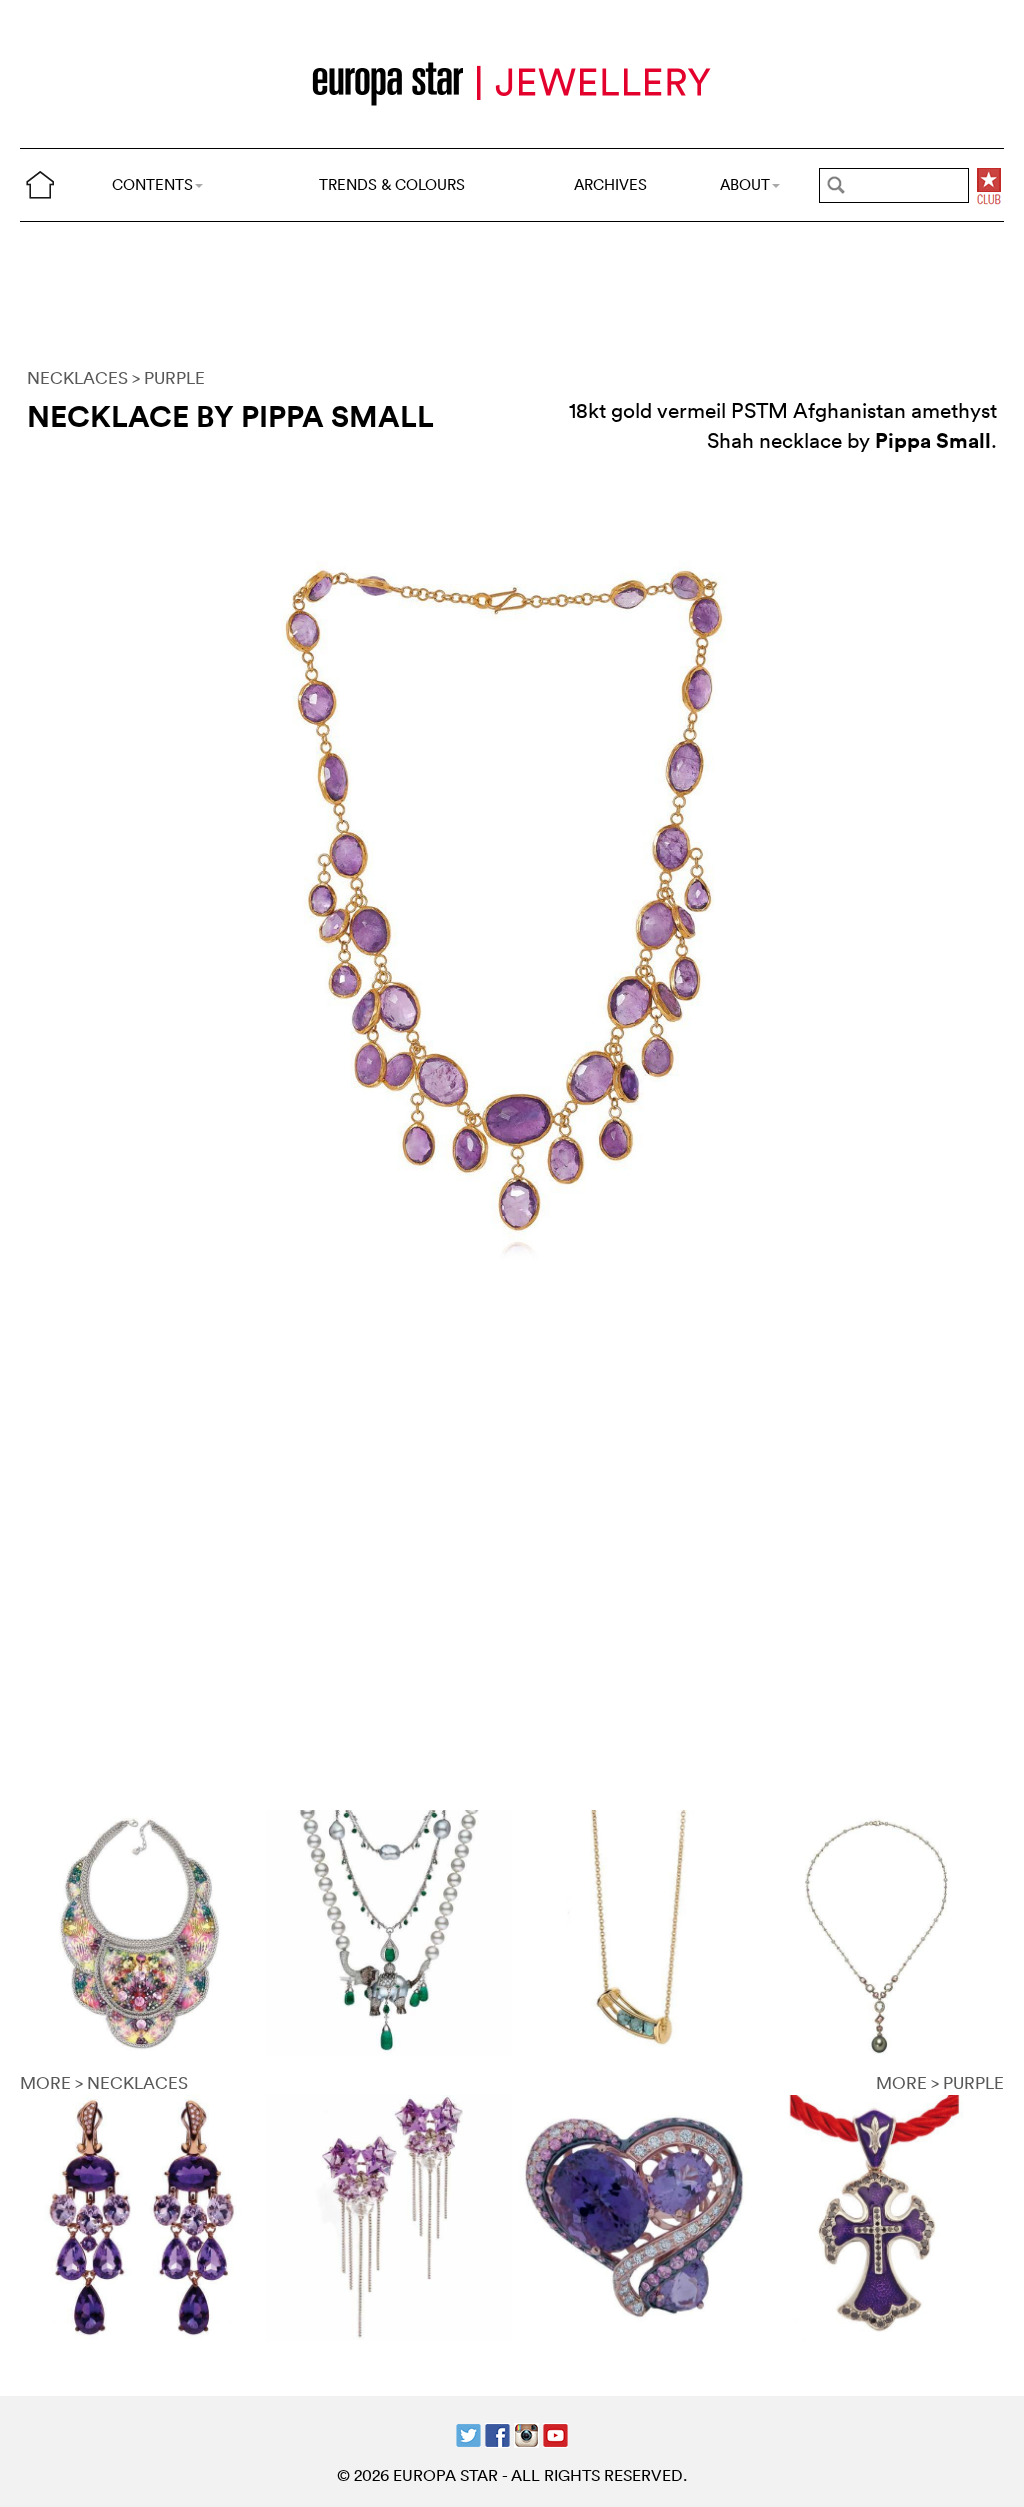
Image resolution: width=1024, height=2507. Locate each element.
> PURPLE (168, 377)
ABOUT (745, 184)
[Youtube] (555, 2433)
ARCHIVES (610, 184)
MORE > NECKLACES (104, 2082)
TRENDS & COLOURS (392, 184)
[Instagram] (526, 2433)
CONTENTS (152, 184)
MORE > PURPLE (940, 2082)
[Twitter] (468, 2433)
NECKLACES (77, 377)
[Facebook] (497, 2433)
